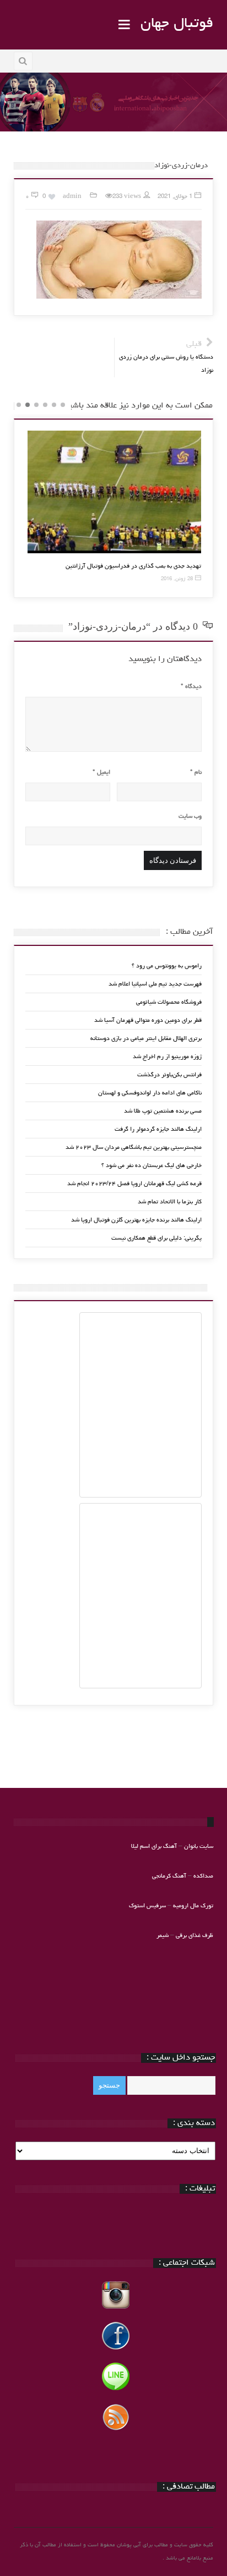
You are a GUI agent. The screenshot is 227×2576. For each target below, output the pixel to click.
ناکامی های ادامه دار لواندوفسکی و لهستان (150, 1093)
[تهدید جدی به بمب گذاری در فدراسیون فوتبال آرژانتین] (114, 492)
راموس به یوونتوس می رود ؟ (167, 966)
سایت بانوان (199, 1846)
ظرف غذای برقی (194, 1936)
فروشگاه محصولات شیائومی (169, 1002)
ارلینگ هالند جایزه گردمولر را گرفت (158, 1129)
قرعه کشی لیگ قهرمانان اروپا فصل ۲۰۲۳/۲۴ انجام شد (134, 1184)
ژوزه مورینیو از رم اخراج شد (167, 1057)
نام (196, 772)
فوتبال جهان (177, 24)
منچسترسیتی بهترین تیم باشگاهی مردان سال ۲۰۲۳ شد (134, 1147)
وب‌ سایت (190, 816)
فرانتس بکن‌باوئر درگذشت (169, 1075)
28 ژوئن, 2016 (177, 579)
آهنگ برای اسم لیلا (154, 1846)
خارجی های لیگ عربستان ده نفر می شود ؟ (152, 1166)
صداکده (203, 1876)
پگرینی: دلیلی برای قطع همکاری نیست (156, 1238)
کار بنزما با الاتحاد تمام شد (170, 1202)
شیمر (163, 1936)
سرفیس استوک (148, 1906)
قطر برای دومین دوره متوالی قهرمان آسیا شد (148, 1020)
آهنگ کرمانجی (169, 1876)
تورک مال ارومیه (193, 1906)
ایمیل (101, 772)
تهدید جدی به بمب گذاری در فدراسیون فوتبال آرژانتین (133, 566)
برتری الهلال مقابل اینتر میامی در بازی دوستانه (146, 1039)
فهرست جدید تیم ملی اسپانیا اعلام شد (155, 984)
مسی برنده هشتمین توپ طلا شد (163, 1111)
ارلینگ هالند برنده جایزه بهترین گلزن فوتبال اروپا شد (136, 1220)
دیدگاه (191, 687)
